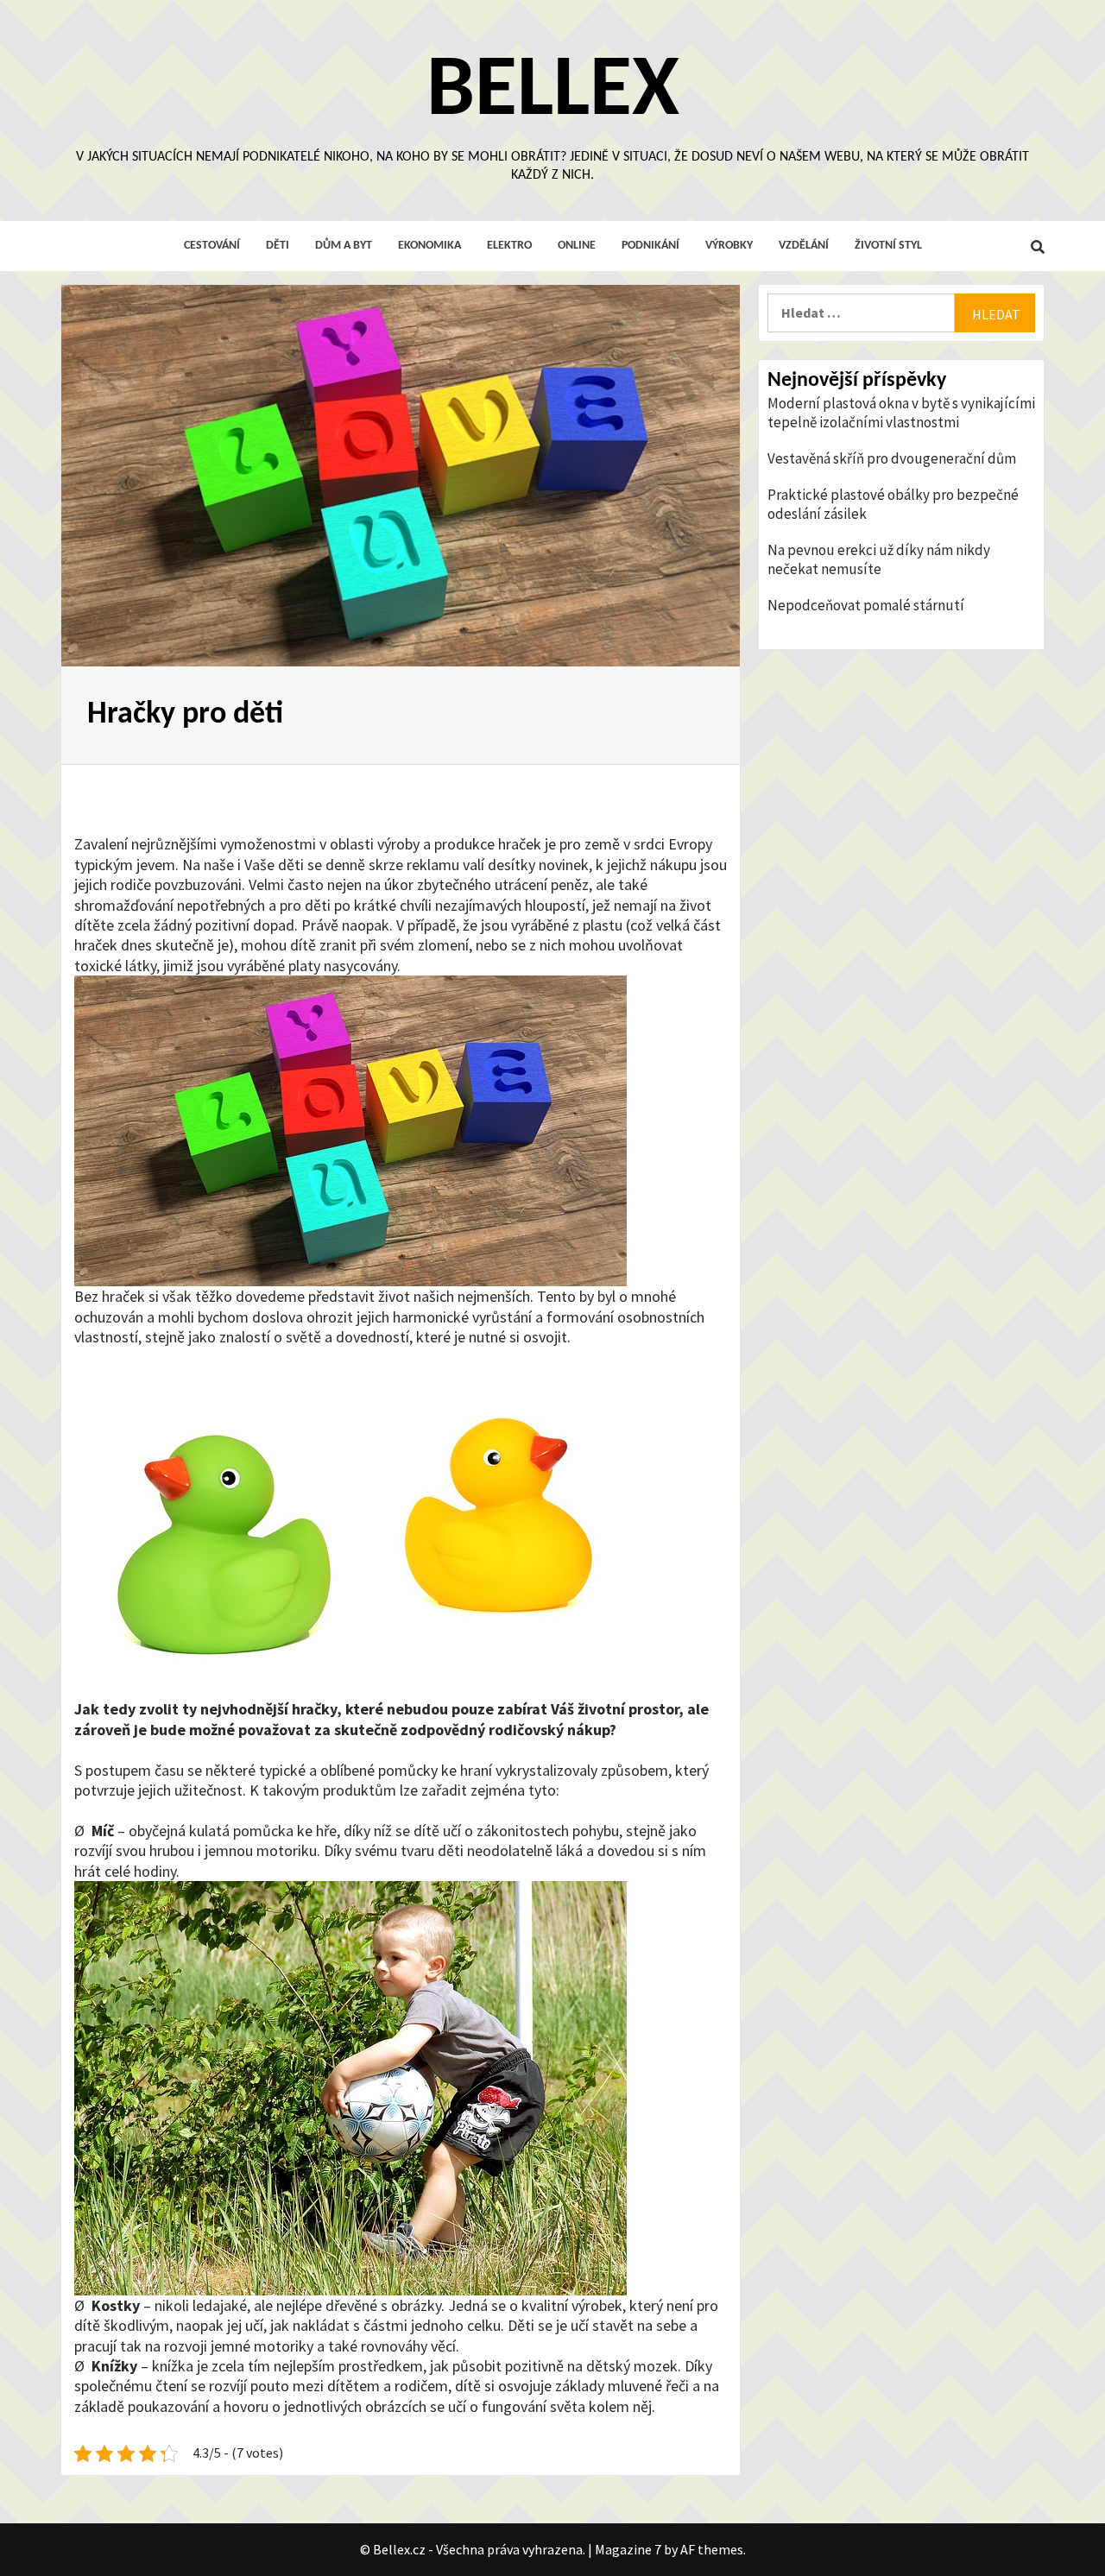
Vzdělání (804, 246)
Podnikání (650, 246)
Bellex (553, 92)
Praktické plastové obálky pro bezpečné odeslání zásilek (893, 504)
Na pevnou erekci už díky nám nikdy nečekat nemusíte (879, 559)
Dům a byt (344, 246)
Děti (278, 246)
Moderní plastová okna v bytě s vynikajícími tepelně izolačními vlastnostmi (901, 413)
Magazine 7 (628, 2549)
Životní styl (888, 246)
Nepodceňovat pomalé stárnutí (866, 605)
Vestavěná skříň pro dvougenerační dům (892, 458)
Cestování (212, 246)
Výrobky (729, 246)
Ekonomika (429, 246)
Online (577, 246)
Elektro (509, 246)
